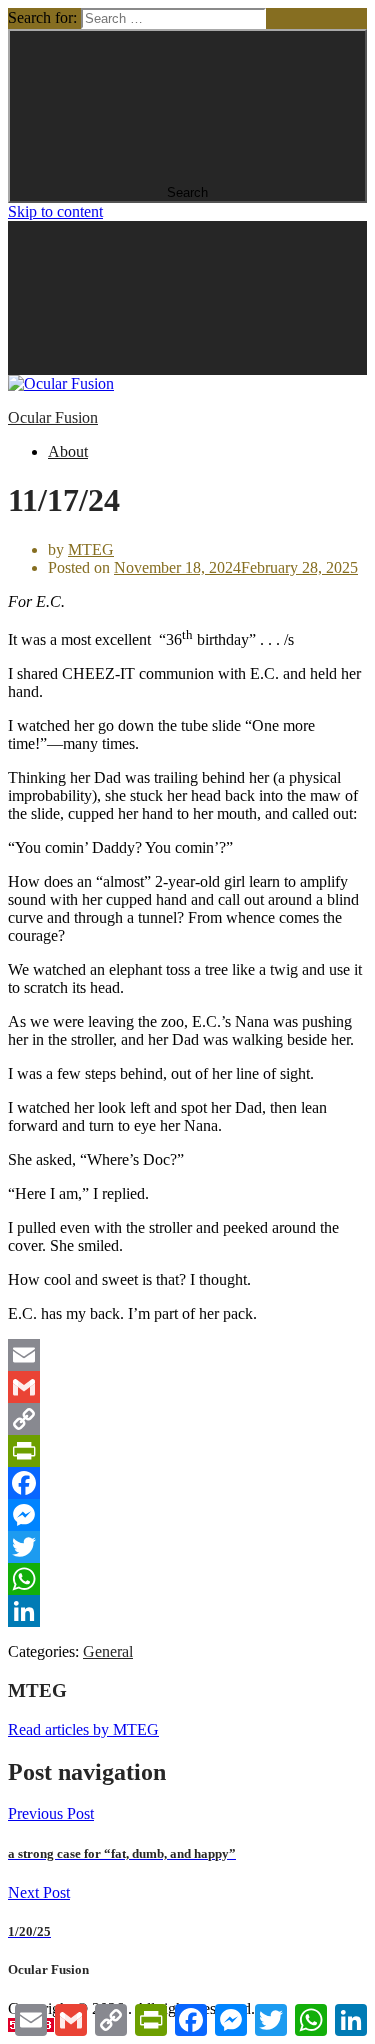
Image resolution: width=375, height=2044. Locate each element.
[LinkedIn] (187, 1611)
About (68, 451)
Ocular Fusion (53, 417)
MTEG (91, 549)
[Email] (187, 1355)
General (108, 1651)
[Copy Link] (187, 1419)
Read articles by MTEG (83, 1729)
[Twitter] (187, 1547)
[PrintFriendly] (187, 1451)
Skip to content (55, 211)
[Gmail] (187, 1387)
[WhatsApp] (187, 1579)
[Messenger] (187, 1515)
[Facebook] (187, 1483)
